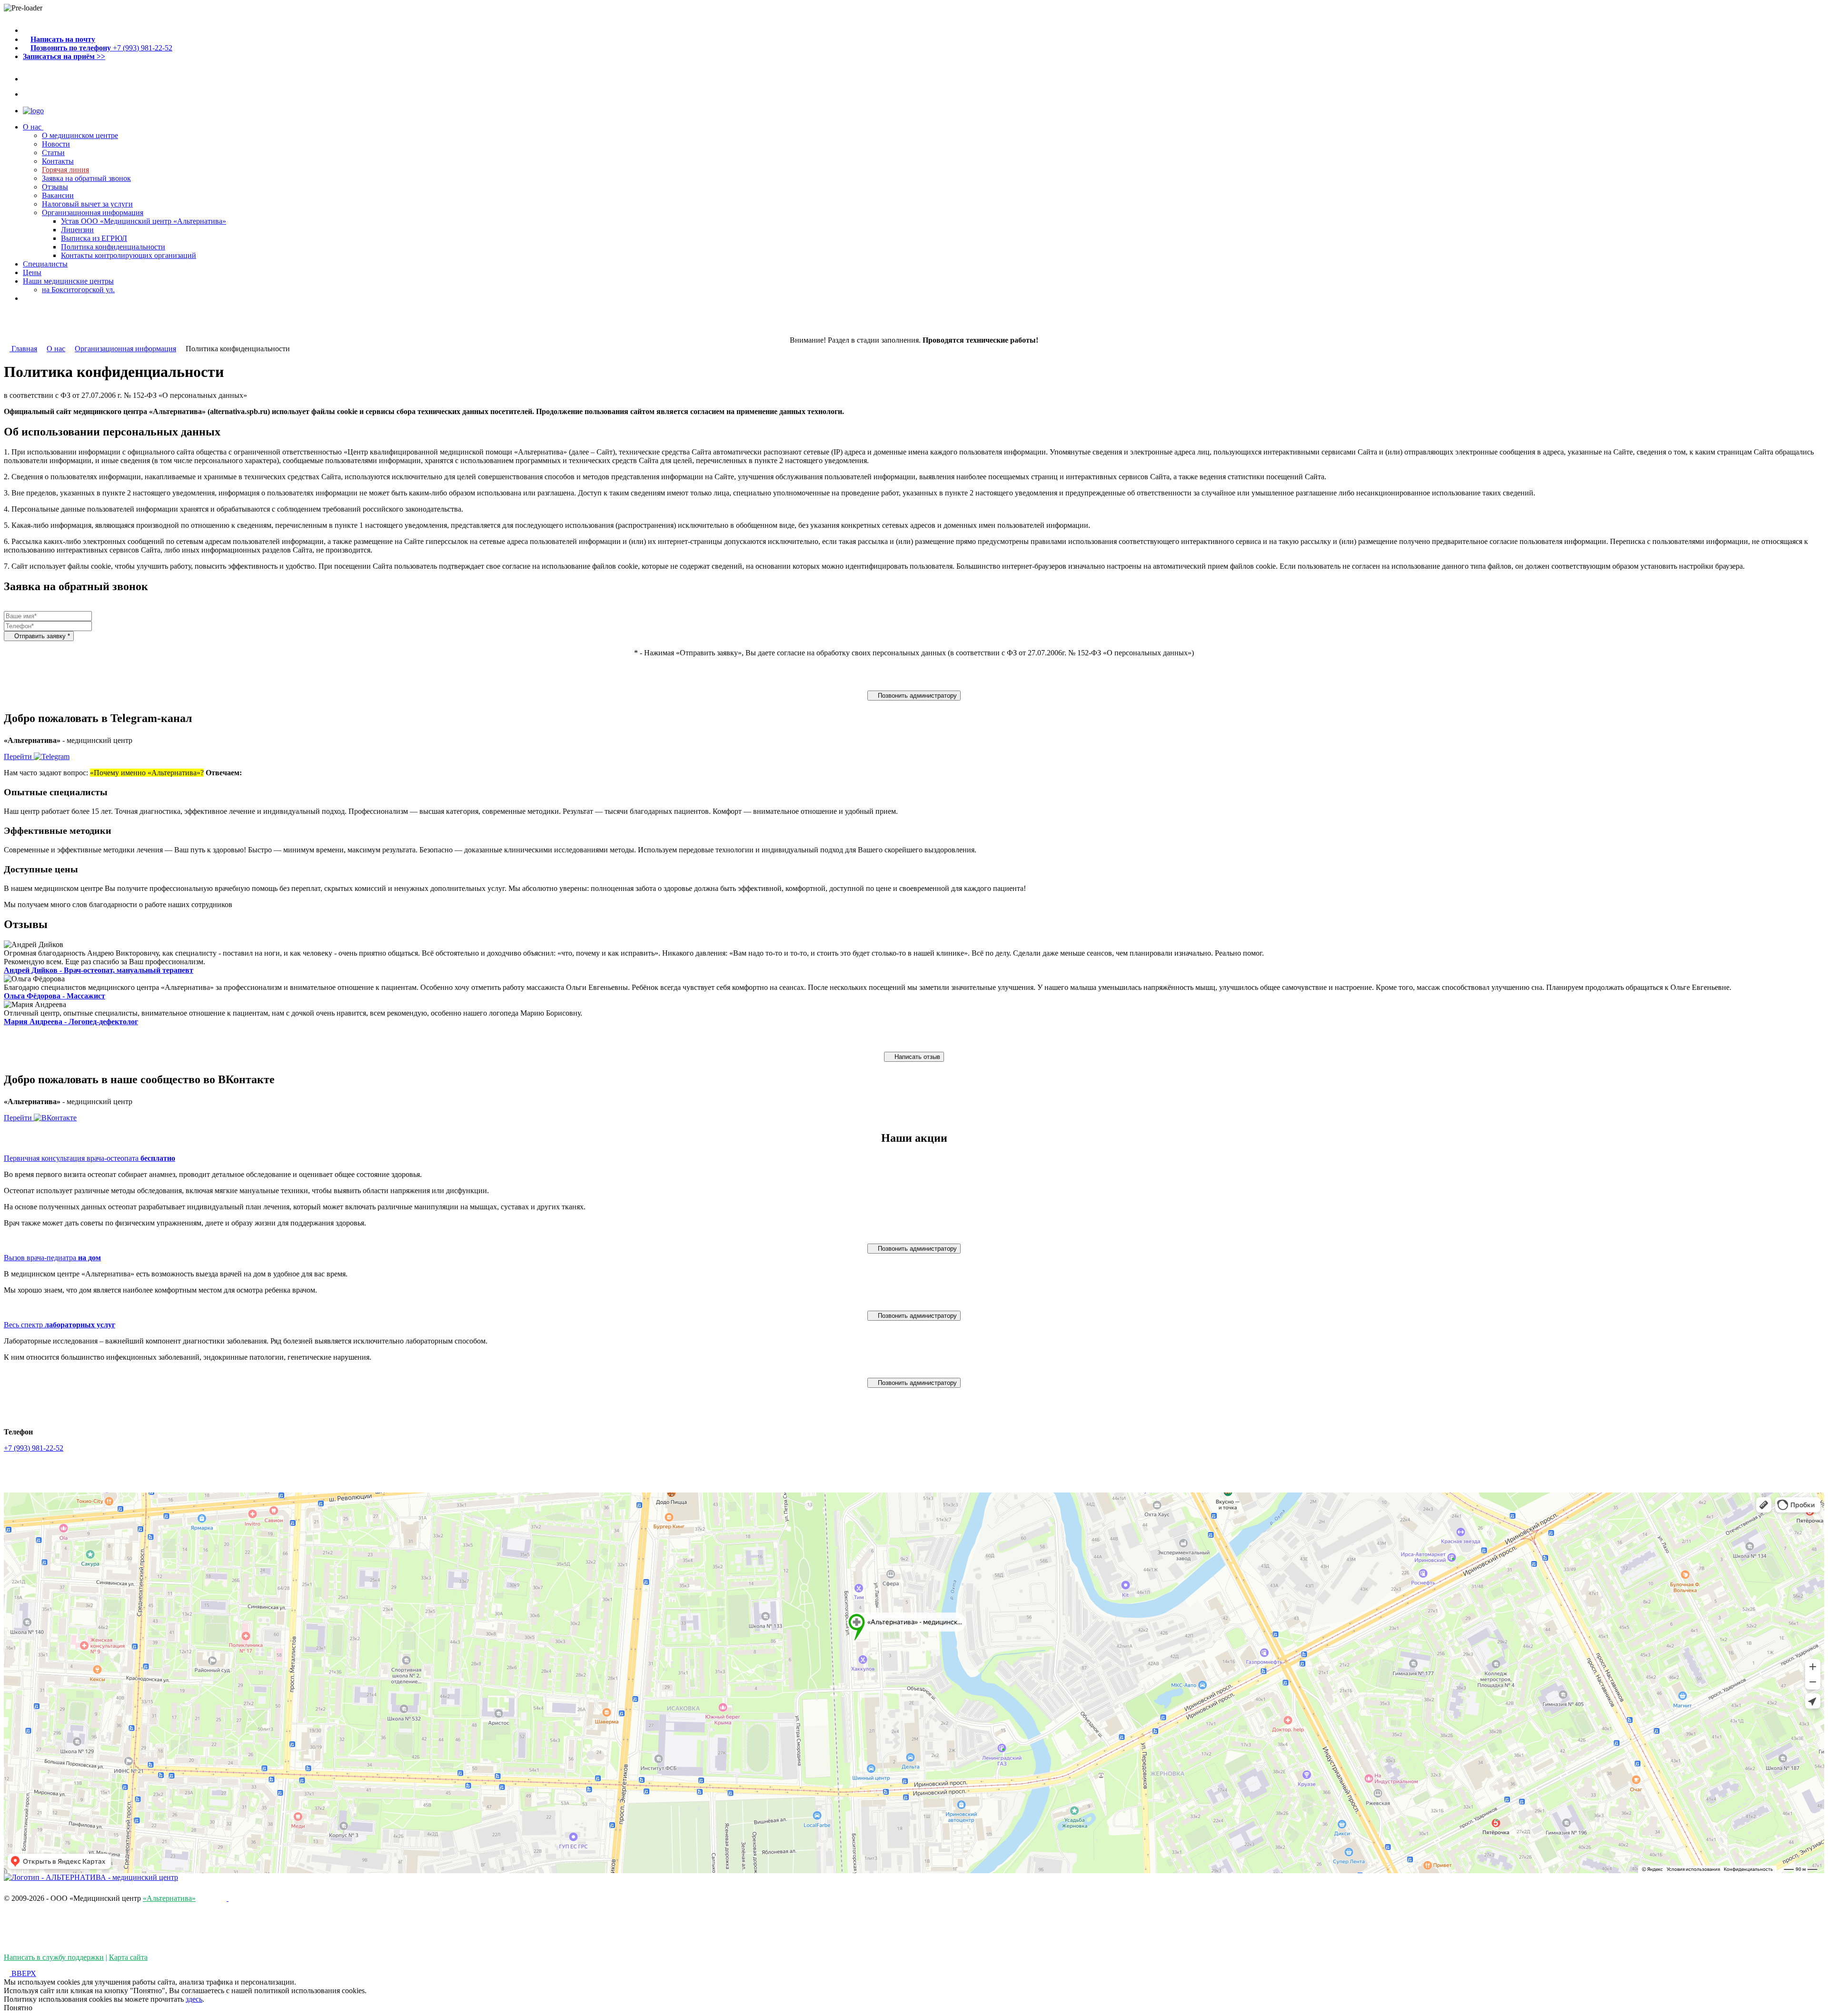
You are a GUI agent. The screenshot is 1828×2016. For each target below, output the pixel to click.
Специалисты (45, 264)
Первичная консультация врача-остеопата (89, 1158)
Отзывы (55, 187)
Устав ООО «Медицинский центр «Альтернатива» (144, 221)
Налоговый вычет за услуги (87, 204)
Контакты (58, 161)
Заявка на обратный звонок (86, 178)
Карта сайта (128, 1957)
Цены (32, 272)
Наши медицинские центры (68, 281)
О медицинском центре (80, 135)
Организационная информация (93, 212)
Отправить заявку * (41, 636)
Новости (56, 144)
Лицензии (77, 230)
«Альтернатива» (169, 1898)
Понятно (18, 2008)
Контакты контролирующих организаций (129, 255)
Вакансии (58, 195)
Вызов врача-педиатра (52, 1258)
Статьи (53, 153)
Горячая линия (65, 170)
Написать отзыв (916, 1057)
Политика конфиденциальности (113, 247)
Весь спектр (60, 1325)
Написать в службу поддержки (54, 1957)
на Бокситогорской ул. (78, 290)
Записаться (41, 298)
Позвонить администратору (916, 696)
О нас (33, 127)
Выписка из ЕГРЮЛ (94, 238)
